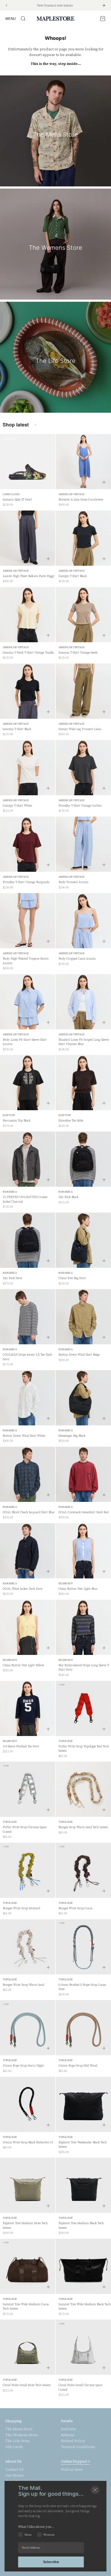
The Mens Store (19, 2429)
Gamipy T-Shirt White (17, 806)
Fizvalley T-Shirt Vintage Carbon (80, 806)
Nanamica (10, 1192)
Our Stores (15, 2476)
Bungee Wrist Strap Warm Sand (23, 1985)
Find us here (72, 2470)
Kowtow (9, 1115)
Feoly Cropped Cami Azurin (77, 959)
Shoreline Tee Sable (71, 1121)
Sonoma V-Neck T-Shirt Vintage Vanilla (28, 653)
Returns (68, 2435)
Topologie (66, 1741)
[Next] (104, 5)
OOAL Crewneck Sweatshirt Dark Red (84, 1512)
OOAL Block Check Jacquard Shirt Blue (29, 1512)
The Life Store (18, 2441)
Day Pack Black (68, 1197)
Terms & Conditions (78, 2447)
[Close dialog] (95, 2490)
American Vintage (72, 494)
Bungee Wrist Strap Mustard (21, 1908)
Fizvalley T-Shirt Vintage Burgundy (26, 882)
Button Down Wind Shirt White (24, 1436)
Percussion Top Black (17, 1121)
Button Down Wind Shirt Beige (79, 1355)
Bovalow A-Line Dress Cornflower (81, 500)
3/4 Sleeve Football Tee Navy (21, 1746)
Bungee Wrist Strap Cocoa (75, 1908)
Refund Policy (73, 2441)
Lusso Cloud (11, 494)
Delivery (68, 2429)
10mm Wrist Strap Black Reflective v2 (28, 2142)
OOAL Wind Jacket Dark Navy (23, 1589)
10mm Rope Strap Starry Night (23, 2066)
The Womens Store (22, 2435)
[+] (104, 482)
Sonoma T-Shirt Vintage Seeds (78, 653)
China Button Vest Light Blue (78, 1589)
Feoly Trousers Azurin (73, 882)
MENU (11, 18)
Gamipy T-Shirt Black (73, 576)
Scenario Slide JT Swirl (17, 500)
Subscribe (51, 2562)
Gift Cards (14, 2447)
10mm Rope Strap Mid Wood (78, 2066)
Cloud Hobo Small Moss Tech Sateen (27, 2385)
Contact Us (15, 2470)
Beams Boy (66, 1583)
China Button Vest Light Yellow (23, 1665)
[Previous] (6, 5)
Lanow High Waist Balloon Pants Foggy (29, 576)
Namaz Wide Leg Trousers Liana (80, 729)
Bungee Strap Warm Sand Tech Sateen (83, 1827)
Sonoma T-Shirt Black (17, 729)
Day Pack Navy (13, 1278)
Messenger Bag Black (72, 1436)
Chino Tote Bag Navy (72, 1278)
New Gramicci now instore (55, 6)
